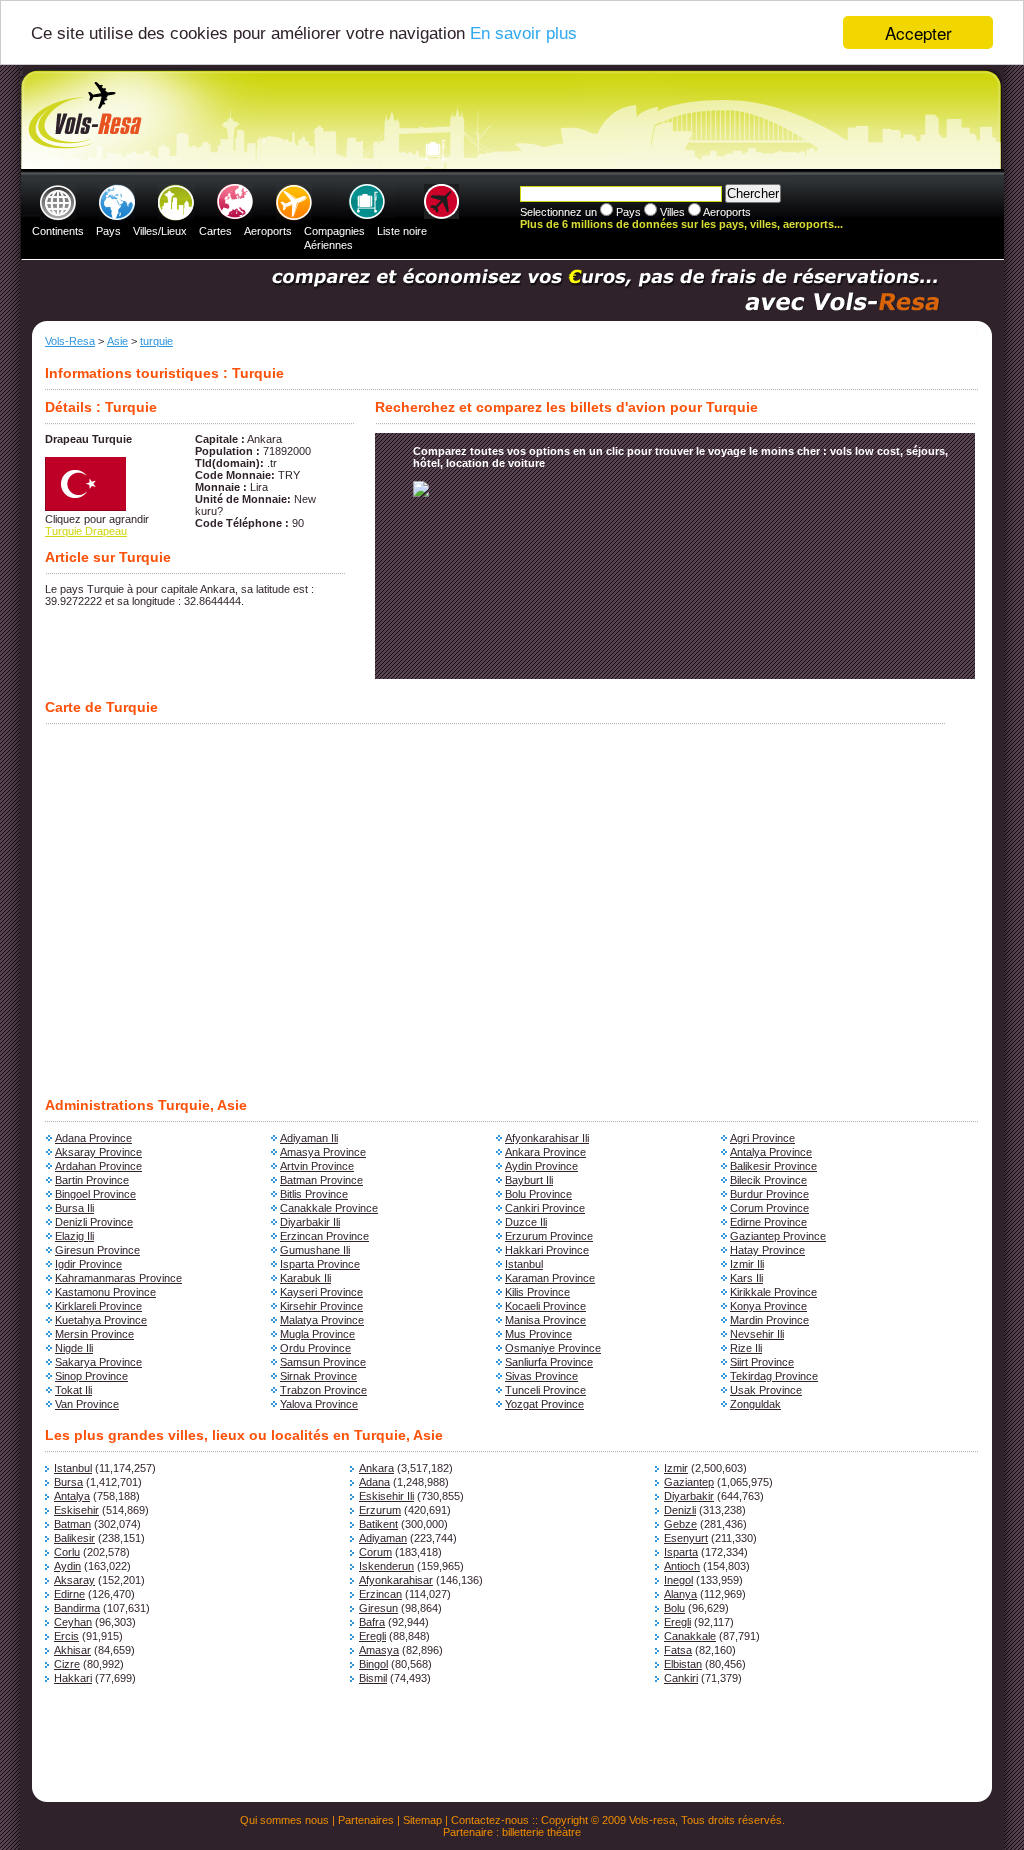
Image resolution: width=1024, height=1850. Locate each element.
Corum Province (769, 1208)
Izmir (676, 1468)
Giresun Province (97, 1250)
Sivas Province (541, 1376)
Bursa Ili (74, 1208)
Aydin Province (541, 1166)
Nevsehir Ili (757, 1334)
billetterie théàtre (541, 1832)
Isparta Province (320, 1264)
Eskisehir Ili (386, 1496)
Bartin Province (92, 1180)
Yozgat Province (544, 1404)
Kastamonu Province (105, 1292)
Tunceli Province (545, 1390)
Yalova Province (319, 1404)
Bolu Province (538, 1194)
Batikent (378, 1524)
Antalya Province (771, 1152)
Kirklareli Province (98, 1306)
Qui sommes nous (284, 1820)
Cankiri (681, 1678)
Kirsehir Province (321, 1306)
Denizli (680, 1510)
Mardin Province (769, 1320)
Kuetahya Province (101, 1320)
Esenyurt (686, 1538)
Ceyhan (73, 1622)
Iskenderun (386, 1566)
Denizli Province (94, 1222)
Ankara (376, 1468)
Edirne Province (768, 1222)
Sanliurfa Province (549, 1362)
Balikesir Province (773, 1166)
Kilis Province (537, 1292)
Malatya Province (322, 1320)
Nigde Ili (74, 1348)
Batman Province (321, 1180)
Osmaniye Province (553, 1348)
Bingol (373, 1664)
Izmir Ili (747, 1264)
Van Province (87, 1404)
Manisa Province (545, 1320)
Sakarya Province (98, 1362)
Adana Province (93, 1138)
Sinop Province (91, 1376)
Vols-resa (652, 1820)
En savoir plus (523, 33)
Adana (374, 1482)
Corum (375, 1552)
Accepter (918, 32)
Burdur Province (769, 1194)
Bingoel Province (95, 1194)
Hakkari (73, 1678)
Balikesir (74, 1538)
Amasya (379, 1650)
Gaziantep (689, 1482)
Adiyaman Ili (309, 1138)
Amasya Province (323, 1152)
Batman (72, 1524)
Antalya (72, 1496)
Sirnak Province (318, 1376)
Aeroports (268, 231)
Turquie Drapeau (86, 531)
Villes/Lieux (160, 231)
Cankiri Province (545, 1208)
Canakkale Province (329, 1208)
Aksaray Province (98, 1152)
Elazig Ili (74, 1236)
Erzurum (380, 1510)
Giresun (378, 1608)
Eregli (677, 1622)
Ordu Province (315, 1348)
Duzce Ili (526, 1222)
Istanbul (524, 1264)
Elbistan (683, 1664)
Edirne (69, 1594)
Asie (117, 341)
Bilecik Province (768, 1180)
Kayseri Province (321, 1292)
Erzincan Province (324, 1236)
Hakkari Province (547, 1250)
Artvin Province (317, 1166)
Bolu (674, 1608)
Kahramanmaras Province (118, 1278)
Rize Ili (746, 1348)
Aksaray (74, 1580)
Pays (108, 231)
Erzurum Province (549, 1236)
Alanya (680, 1594)
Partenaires (366, 1820)
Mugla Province (317, 1334)
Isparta (681, 1552)
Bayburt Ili (529, 1180)
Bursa (68, 1482)
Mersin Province (94, 1334)
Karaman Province (550, 1278)
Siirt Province (762, 1362)
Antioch (682, 1566)
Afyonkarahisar (396, 1580)
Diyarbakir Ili (310, 1222)
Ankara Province (545, 1152)
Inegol (678, 1580)
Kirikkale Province (773, 1292)
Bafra (372, 1622)
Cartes (215, 231)
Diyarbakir (689, 1496)
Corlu (67, 1552)
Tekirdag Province (774, 1376)
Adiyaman (383, 1538)
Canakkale (690, 1636)
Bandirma (77, 1608)
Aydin (67, 1566)
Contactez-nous (490, 1820)
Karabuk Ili (305, 1278)
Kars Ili (746, 1278)
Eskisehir (76, 1510)
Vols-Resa (70, 341)
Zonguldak (755, 1404)
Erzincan (380, 1594)
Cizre (67, 1664)
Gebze (680, 1524)
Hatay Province (767, 1250)
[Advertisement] (509, 121)
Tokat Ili (73, 1390)
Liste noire (402, 231)
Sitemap (422, 1820)
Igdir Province (88, 1264)
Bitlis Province (314, 1194)
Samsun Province (323, 1362)
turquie (156, 341)
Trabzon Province (323, 1390)
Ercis (66, 1636)
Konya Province (768, 1306)
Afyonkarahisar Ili (547, 1138)
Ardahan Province (98, 1166)
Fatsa (678, 1650)
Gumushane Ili (315, 1250)
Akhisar (72, 1650)
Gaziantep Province (778, 1236)
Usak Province (766, 1390)
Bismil (373, 1678)
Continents (58, 231)
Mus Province (538, 1334)
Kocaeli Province (545, 1306)
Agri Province (762, 1138)
